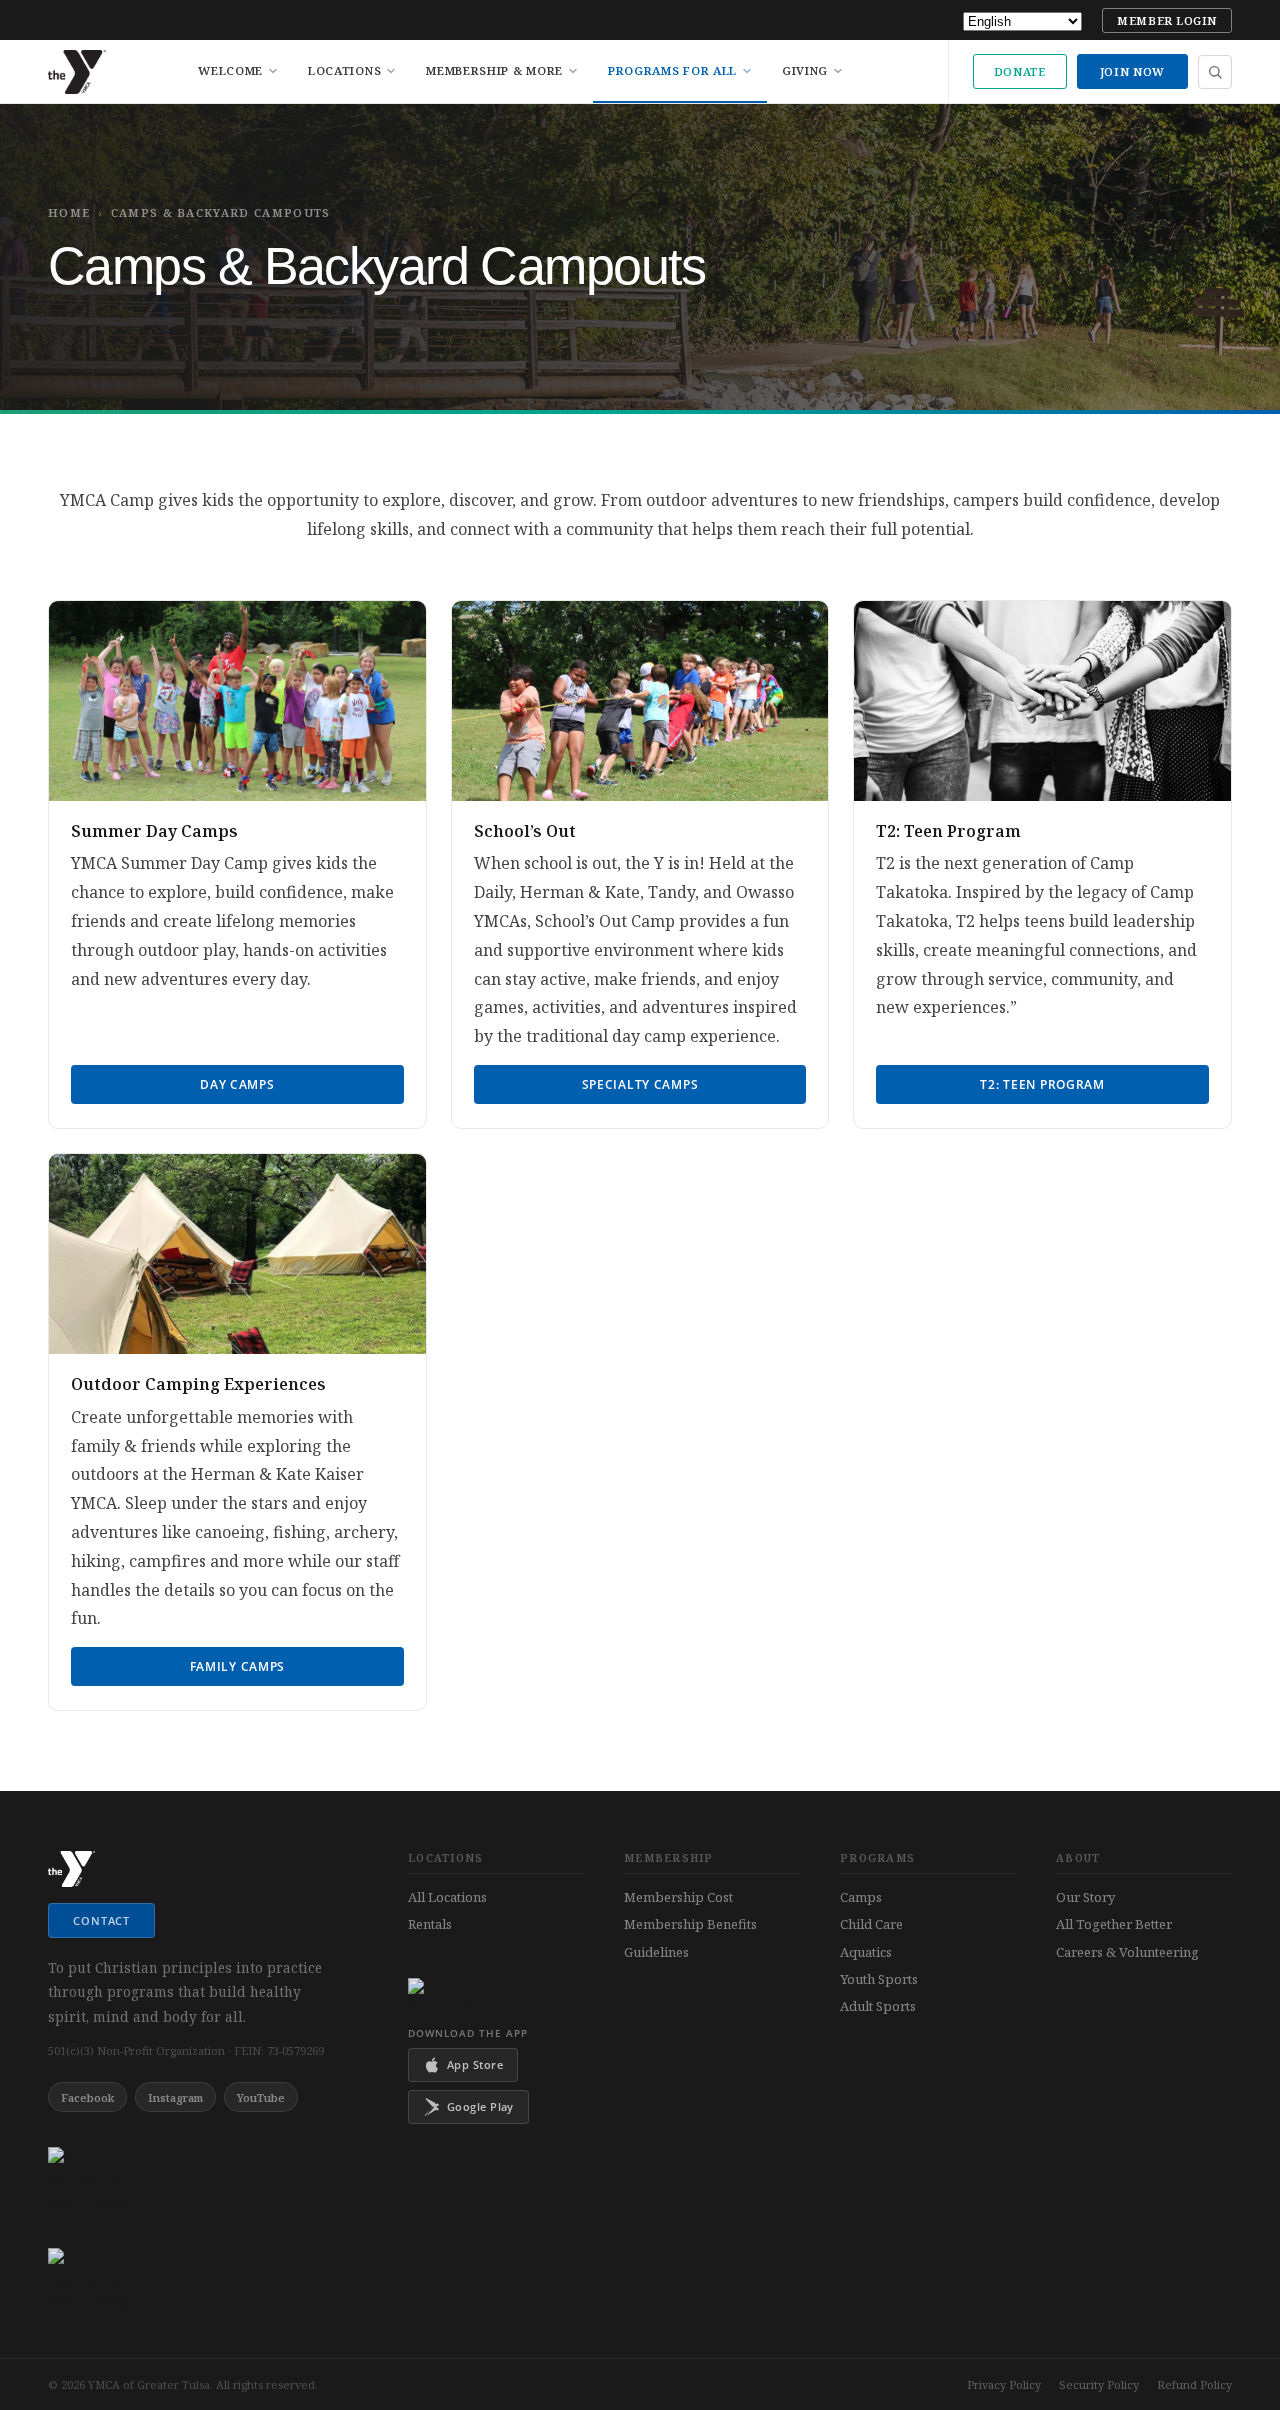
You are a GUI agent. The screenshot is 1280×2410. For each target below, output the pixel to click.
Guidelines (656, 1952)
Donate (1020, 71)
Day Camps (237, 1084)
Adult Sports (878, 2006)
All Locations (447, 1897)
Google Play (480, 2106)
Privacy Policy (1004, 2384)
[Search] (1215, 72)
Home (69, 212)
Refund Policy (1194, 2384)
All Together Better (1114, 1924)
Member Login (1167, 20)
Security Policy (1099, 2384)
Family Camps (238, 1666)
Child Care (871, 1924)
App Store (475, 2064)
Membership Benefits (690, 1924)
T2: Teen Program (1042, 1084)
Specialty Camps (640, 1084)
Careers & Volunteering (1127, 1952)
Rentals (430, 1924)
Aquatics (866, 1952)
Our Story (1085, 1897)
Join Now (1132, 71)
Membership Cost (678, 1897)
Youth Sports (879, 1979)
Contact (101, 1920)
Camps (861, 1897)
